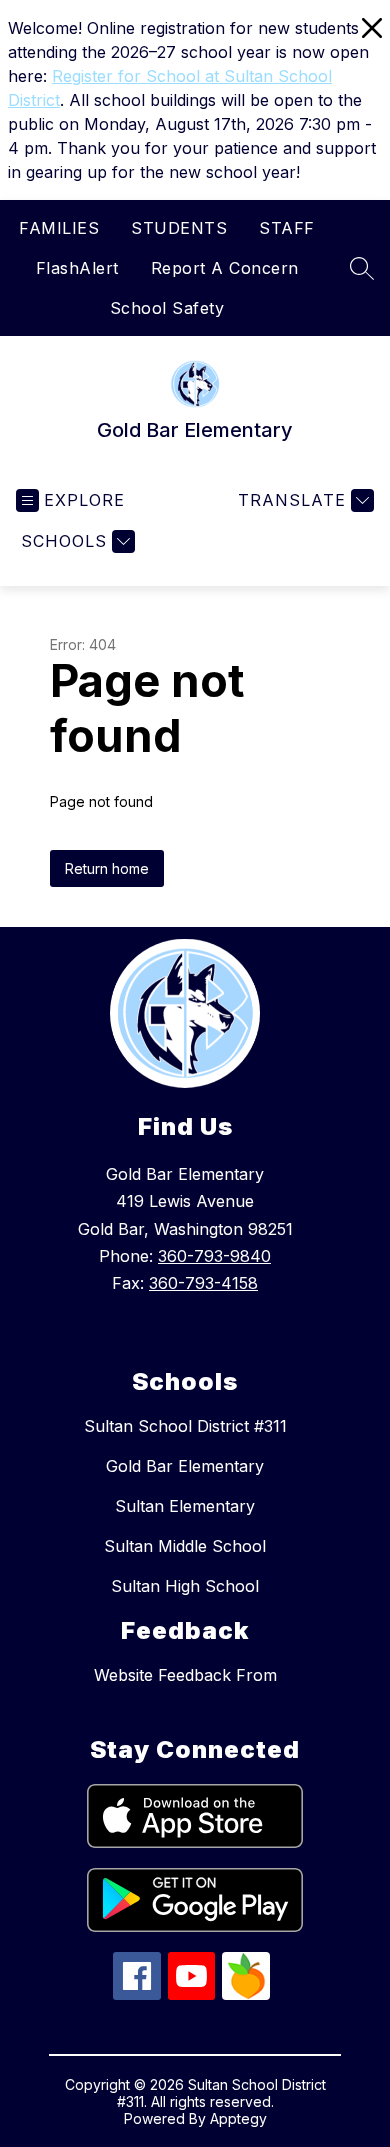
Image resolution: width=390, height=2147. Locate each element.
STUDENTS (179, 228)
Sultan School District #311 (185, 1426)
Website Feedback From (185, 1675)
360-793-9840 (214, 1256)
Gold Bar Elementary (185, 1466)
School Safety (167, 308)
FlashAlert (77, 268)
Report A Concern (225, 268)
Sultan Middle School (185, 1546)
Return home (107, 868)
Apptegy (238, 2118)
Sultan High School (185, 1586)
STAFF (287, 228)
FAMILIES (59, 228)
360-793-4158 (203, 1283)
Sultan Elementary (185, 1506)
